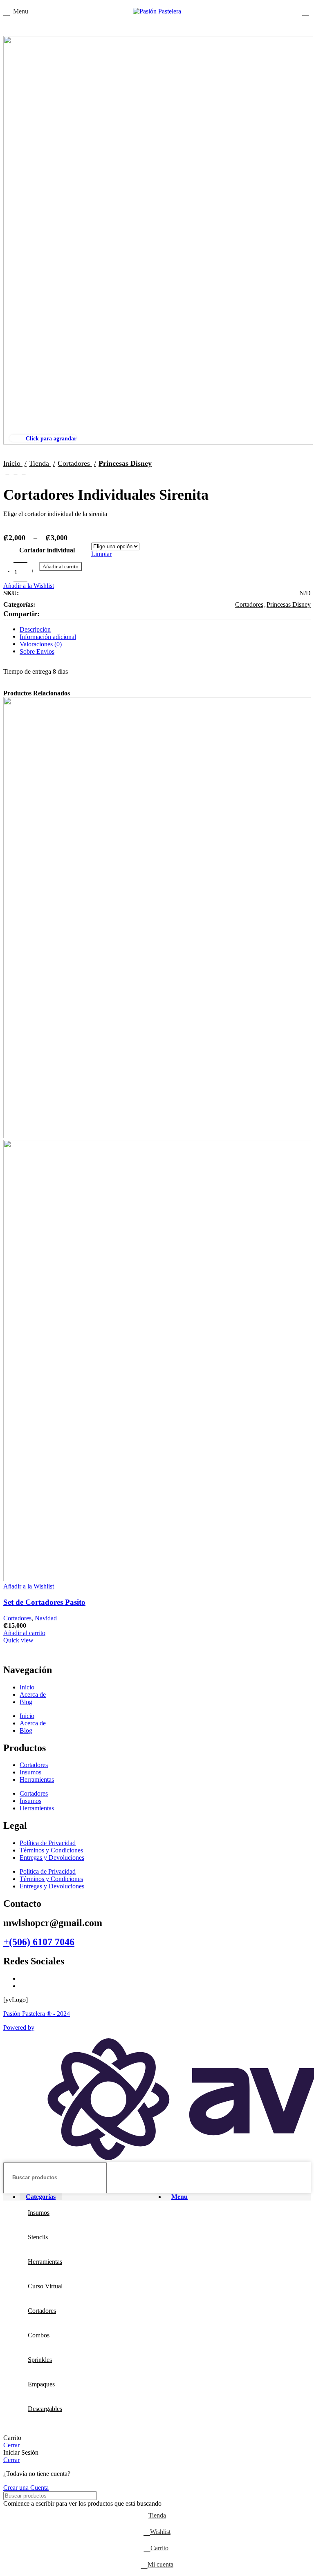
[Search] (301, 2178)
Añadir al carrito (61, 566)
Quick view (18, 1640)
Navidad (46, 1618)
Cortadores (17, 1618)
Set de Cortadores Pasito (44, 1602)
